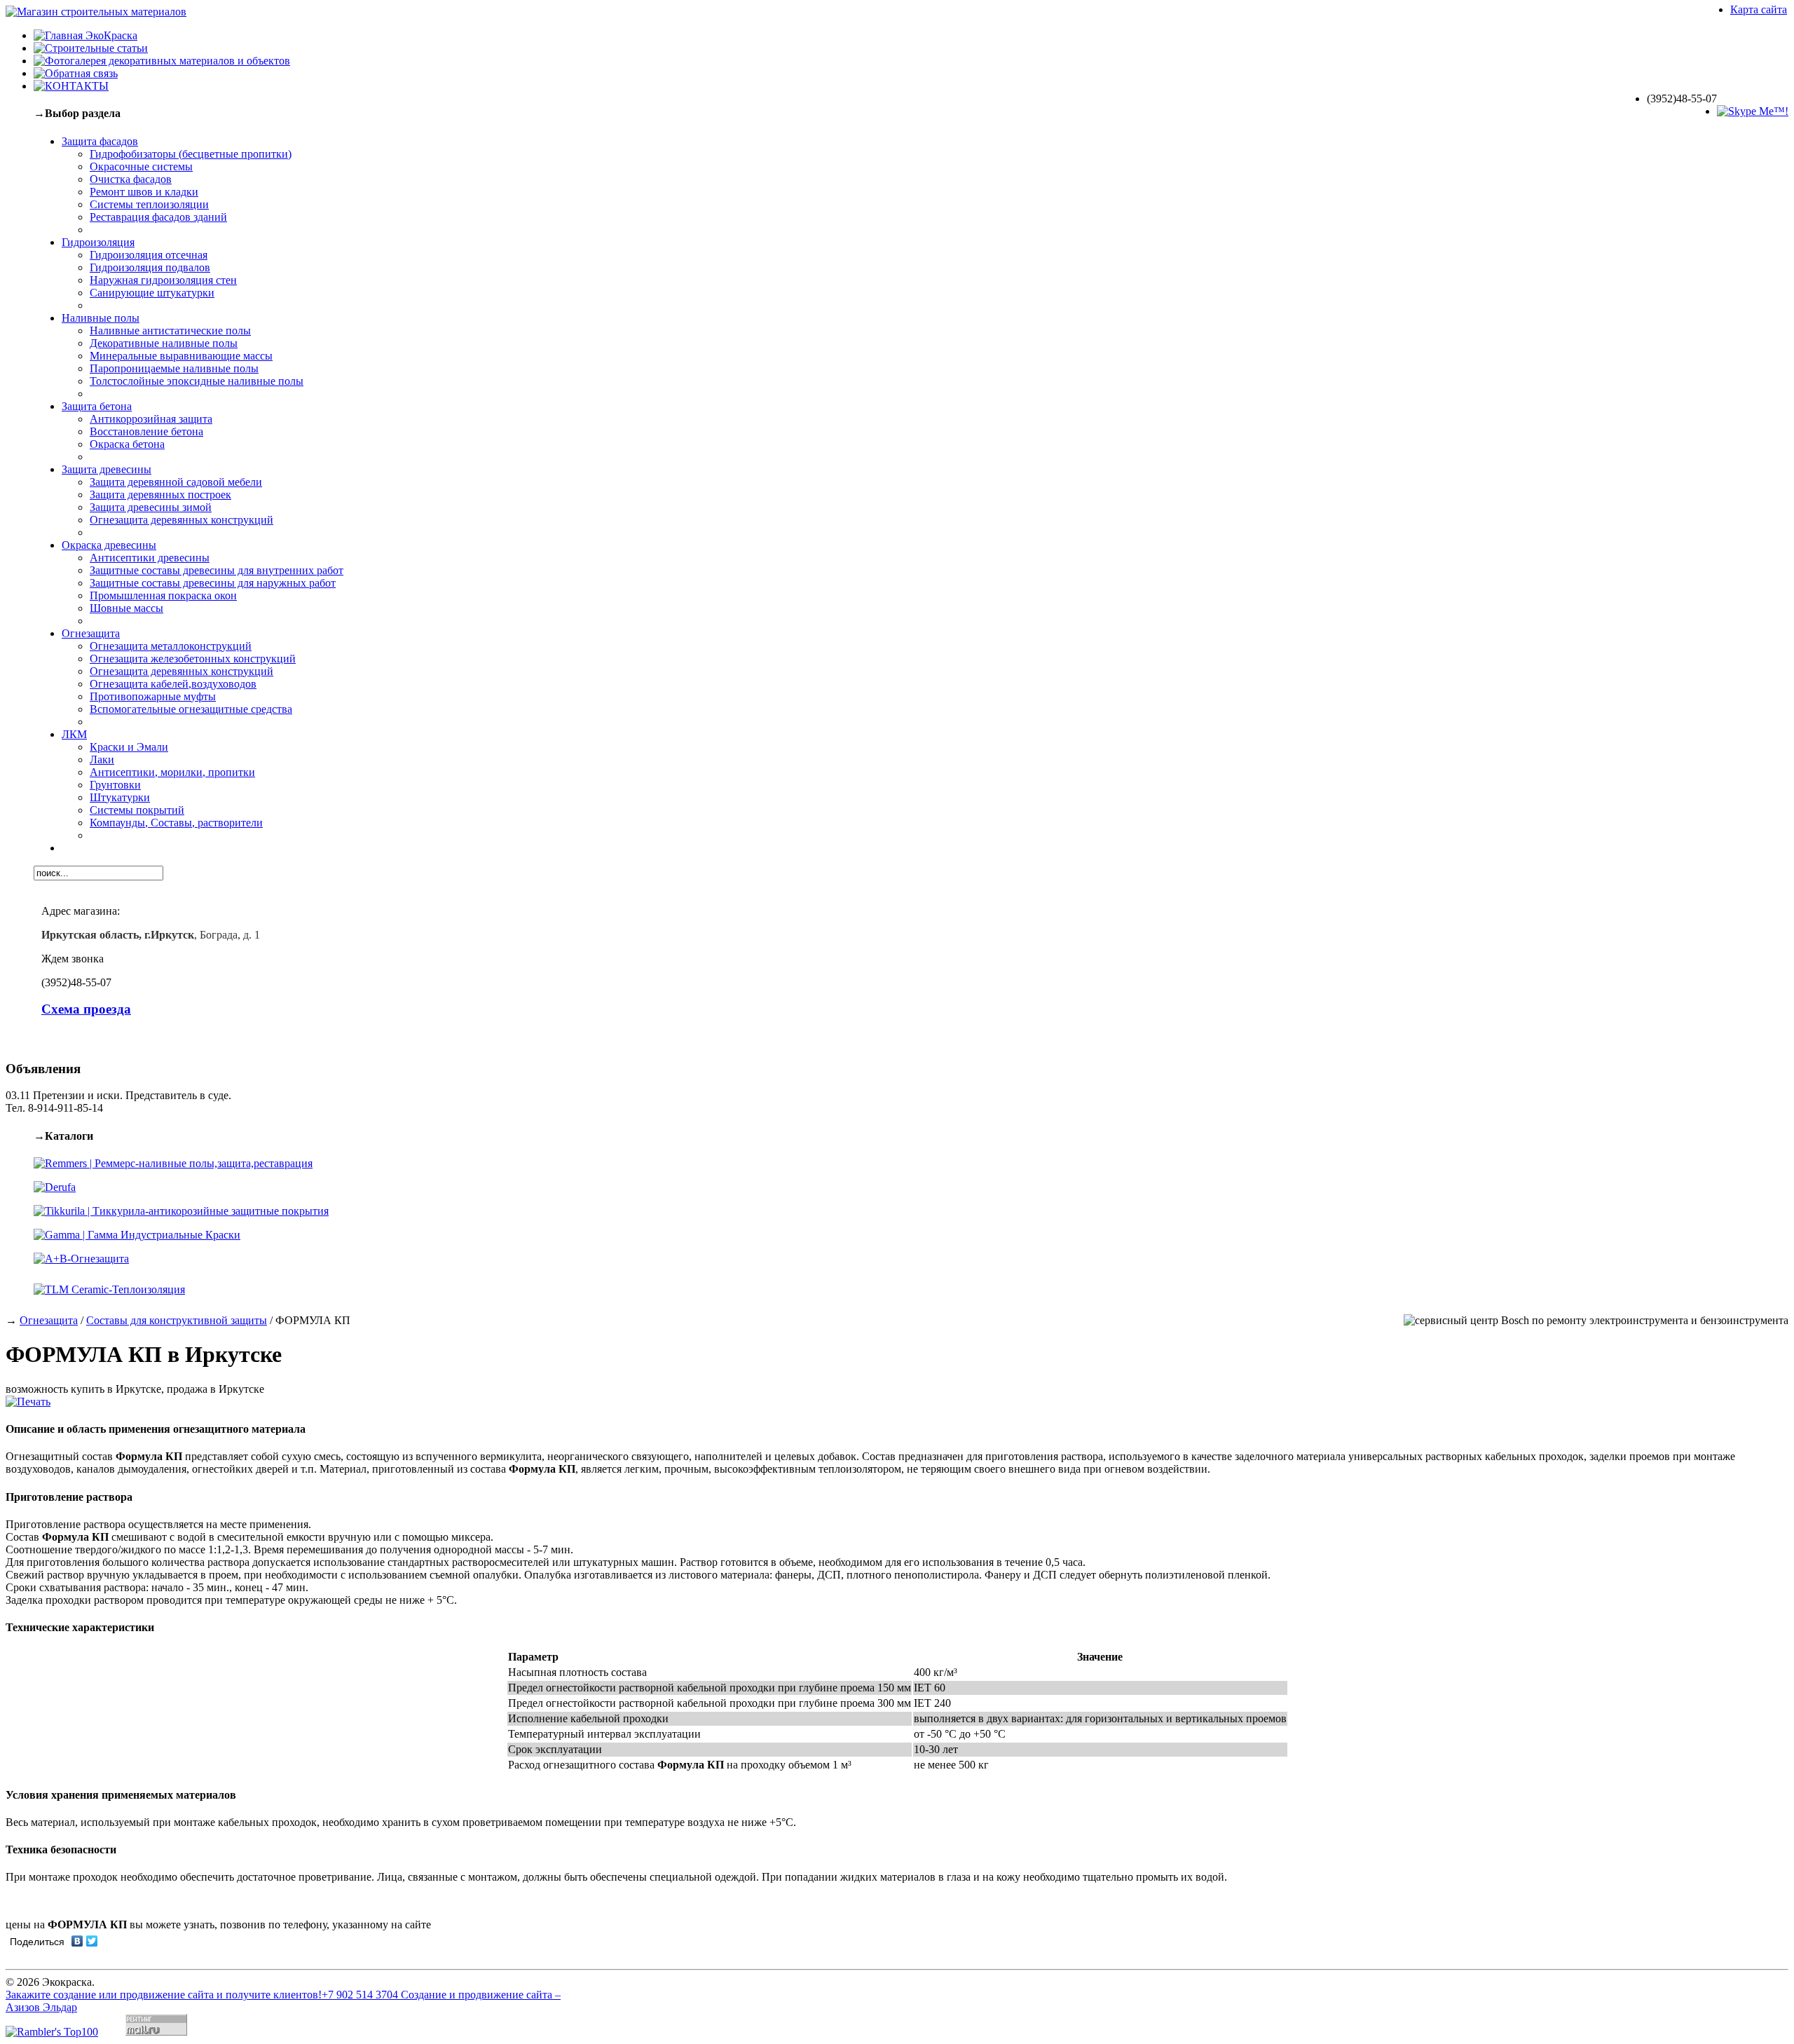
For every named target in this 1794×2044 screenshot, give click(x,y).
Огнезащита (49, 1320)
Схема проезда (86, 1009)
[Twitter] (92, 1941)
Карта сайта (1759, 9)
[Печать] (28, 1402)
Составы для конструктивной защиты (177, 1320)
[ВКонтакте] (77, 1941)
